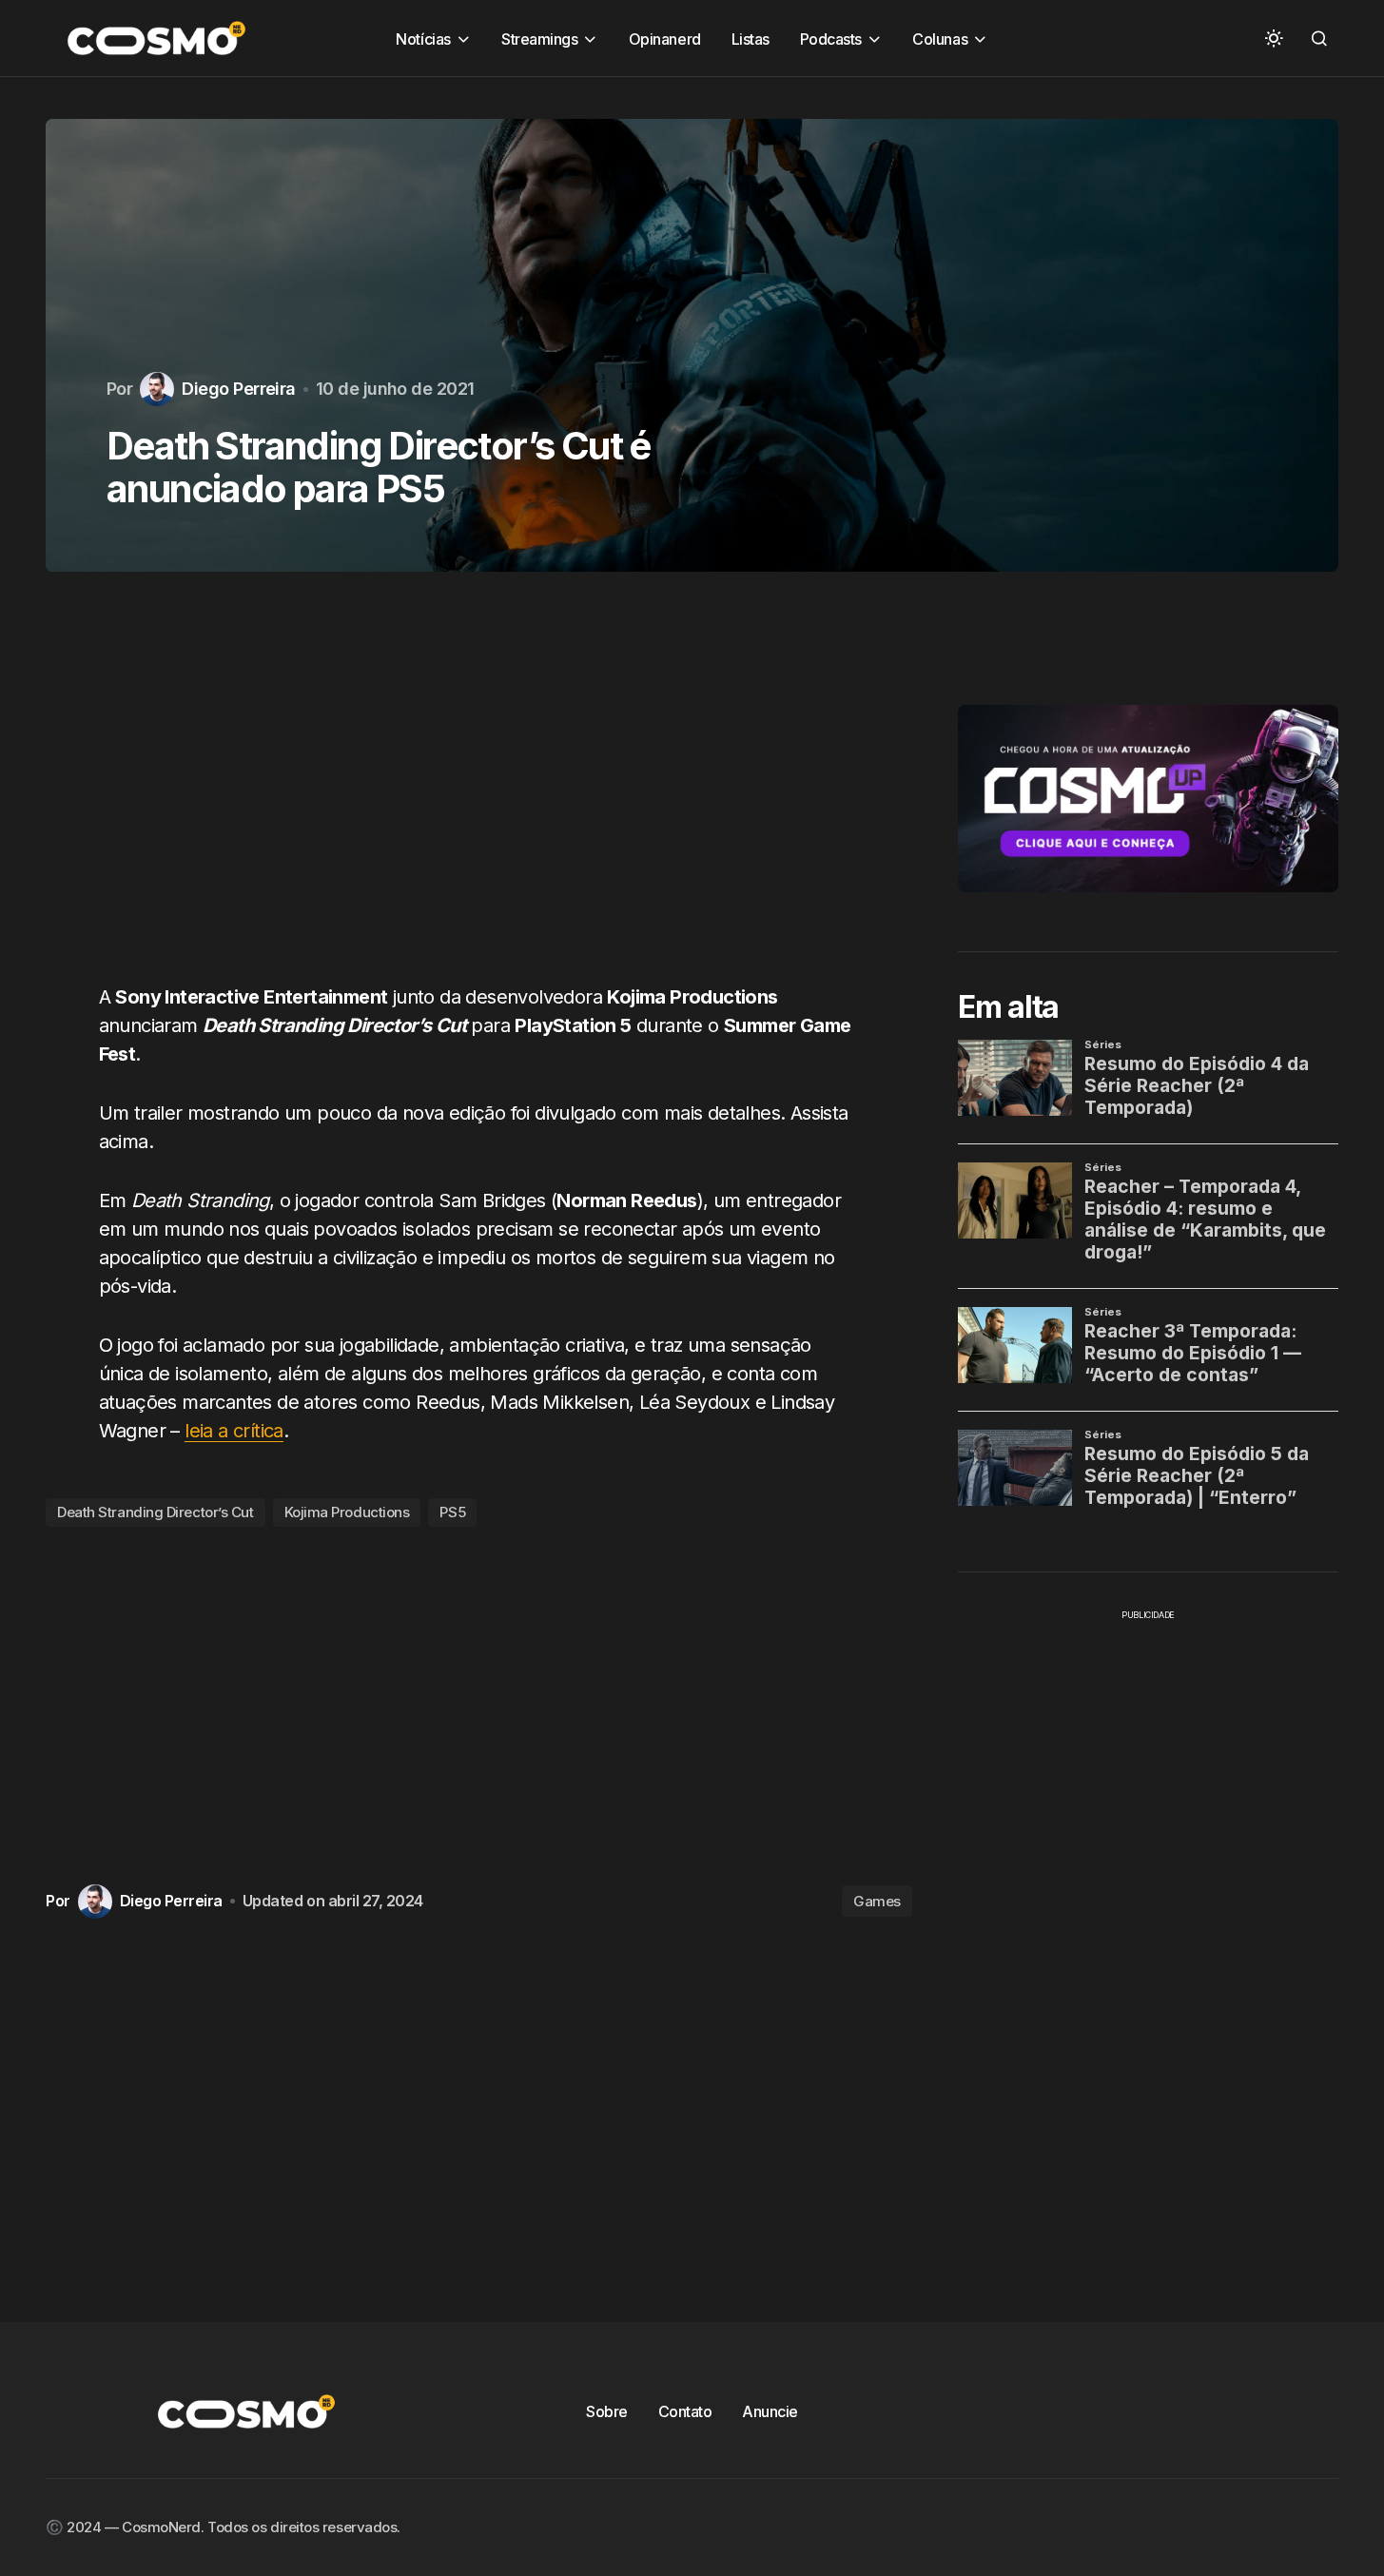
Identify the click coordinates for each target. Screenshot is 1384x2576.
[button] (1274, 38)
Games (877, 1901)
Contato (685, 2411)
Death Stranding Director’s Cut (156, 1512)
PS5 (452, 1512)
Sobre (607, 2411)
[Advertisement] (479, 789)
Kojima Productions (347, 1512)
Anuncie (770, 2411)
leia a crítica (234, 1431)
